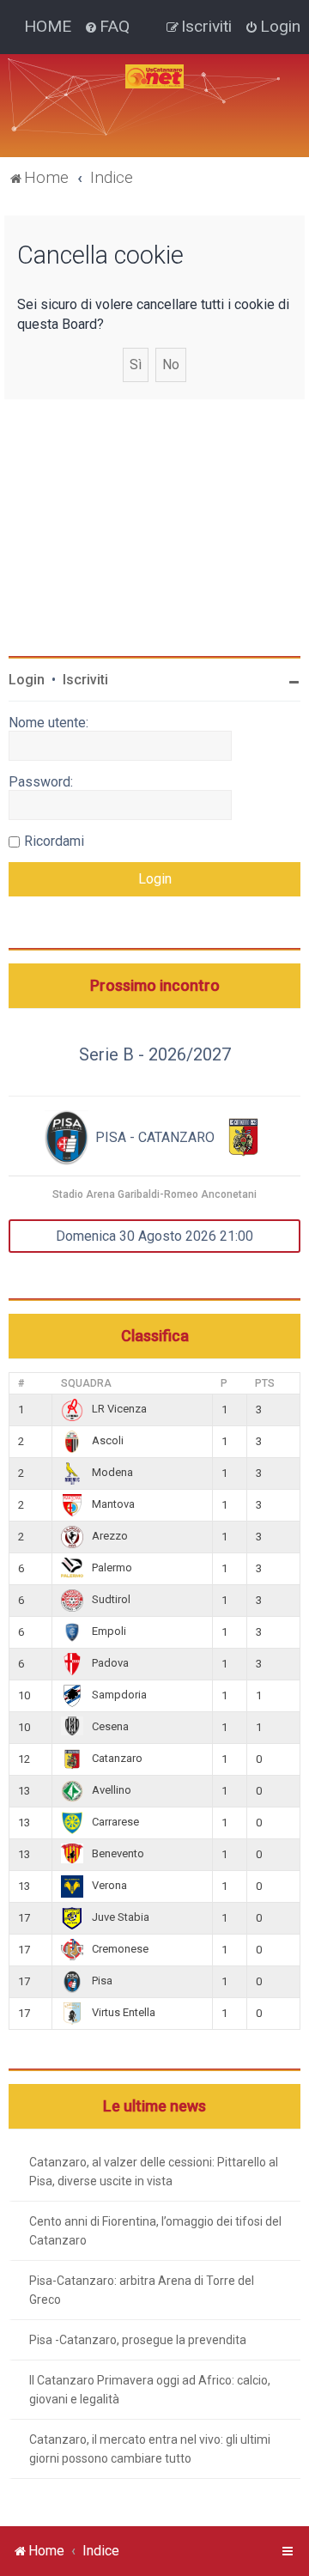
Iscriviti (85, 680)
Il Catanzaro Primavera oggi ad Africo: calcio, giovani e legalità (150, 2390)
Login (27, 680)
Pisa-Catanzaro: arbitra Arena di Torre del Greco (142, 2290)
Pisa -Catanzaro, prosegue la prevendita (138, 2340)
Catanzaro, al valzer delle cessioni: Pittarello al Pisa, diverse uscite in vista (154, 2172)
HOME (48, 26)
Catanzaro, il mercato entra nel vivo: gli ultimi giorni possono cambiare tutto (150, 2449)
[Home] (154, 76)
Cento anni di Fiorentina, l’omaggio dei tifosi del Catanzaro (155, 2231)
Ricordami (54, 841)
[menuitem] (107, 27)
